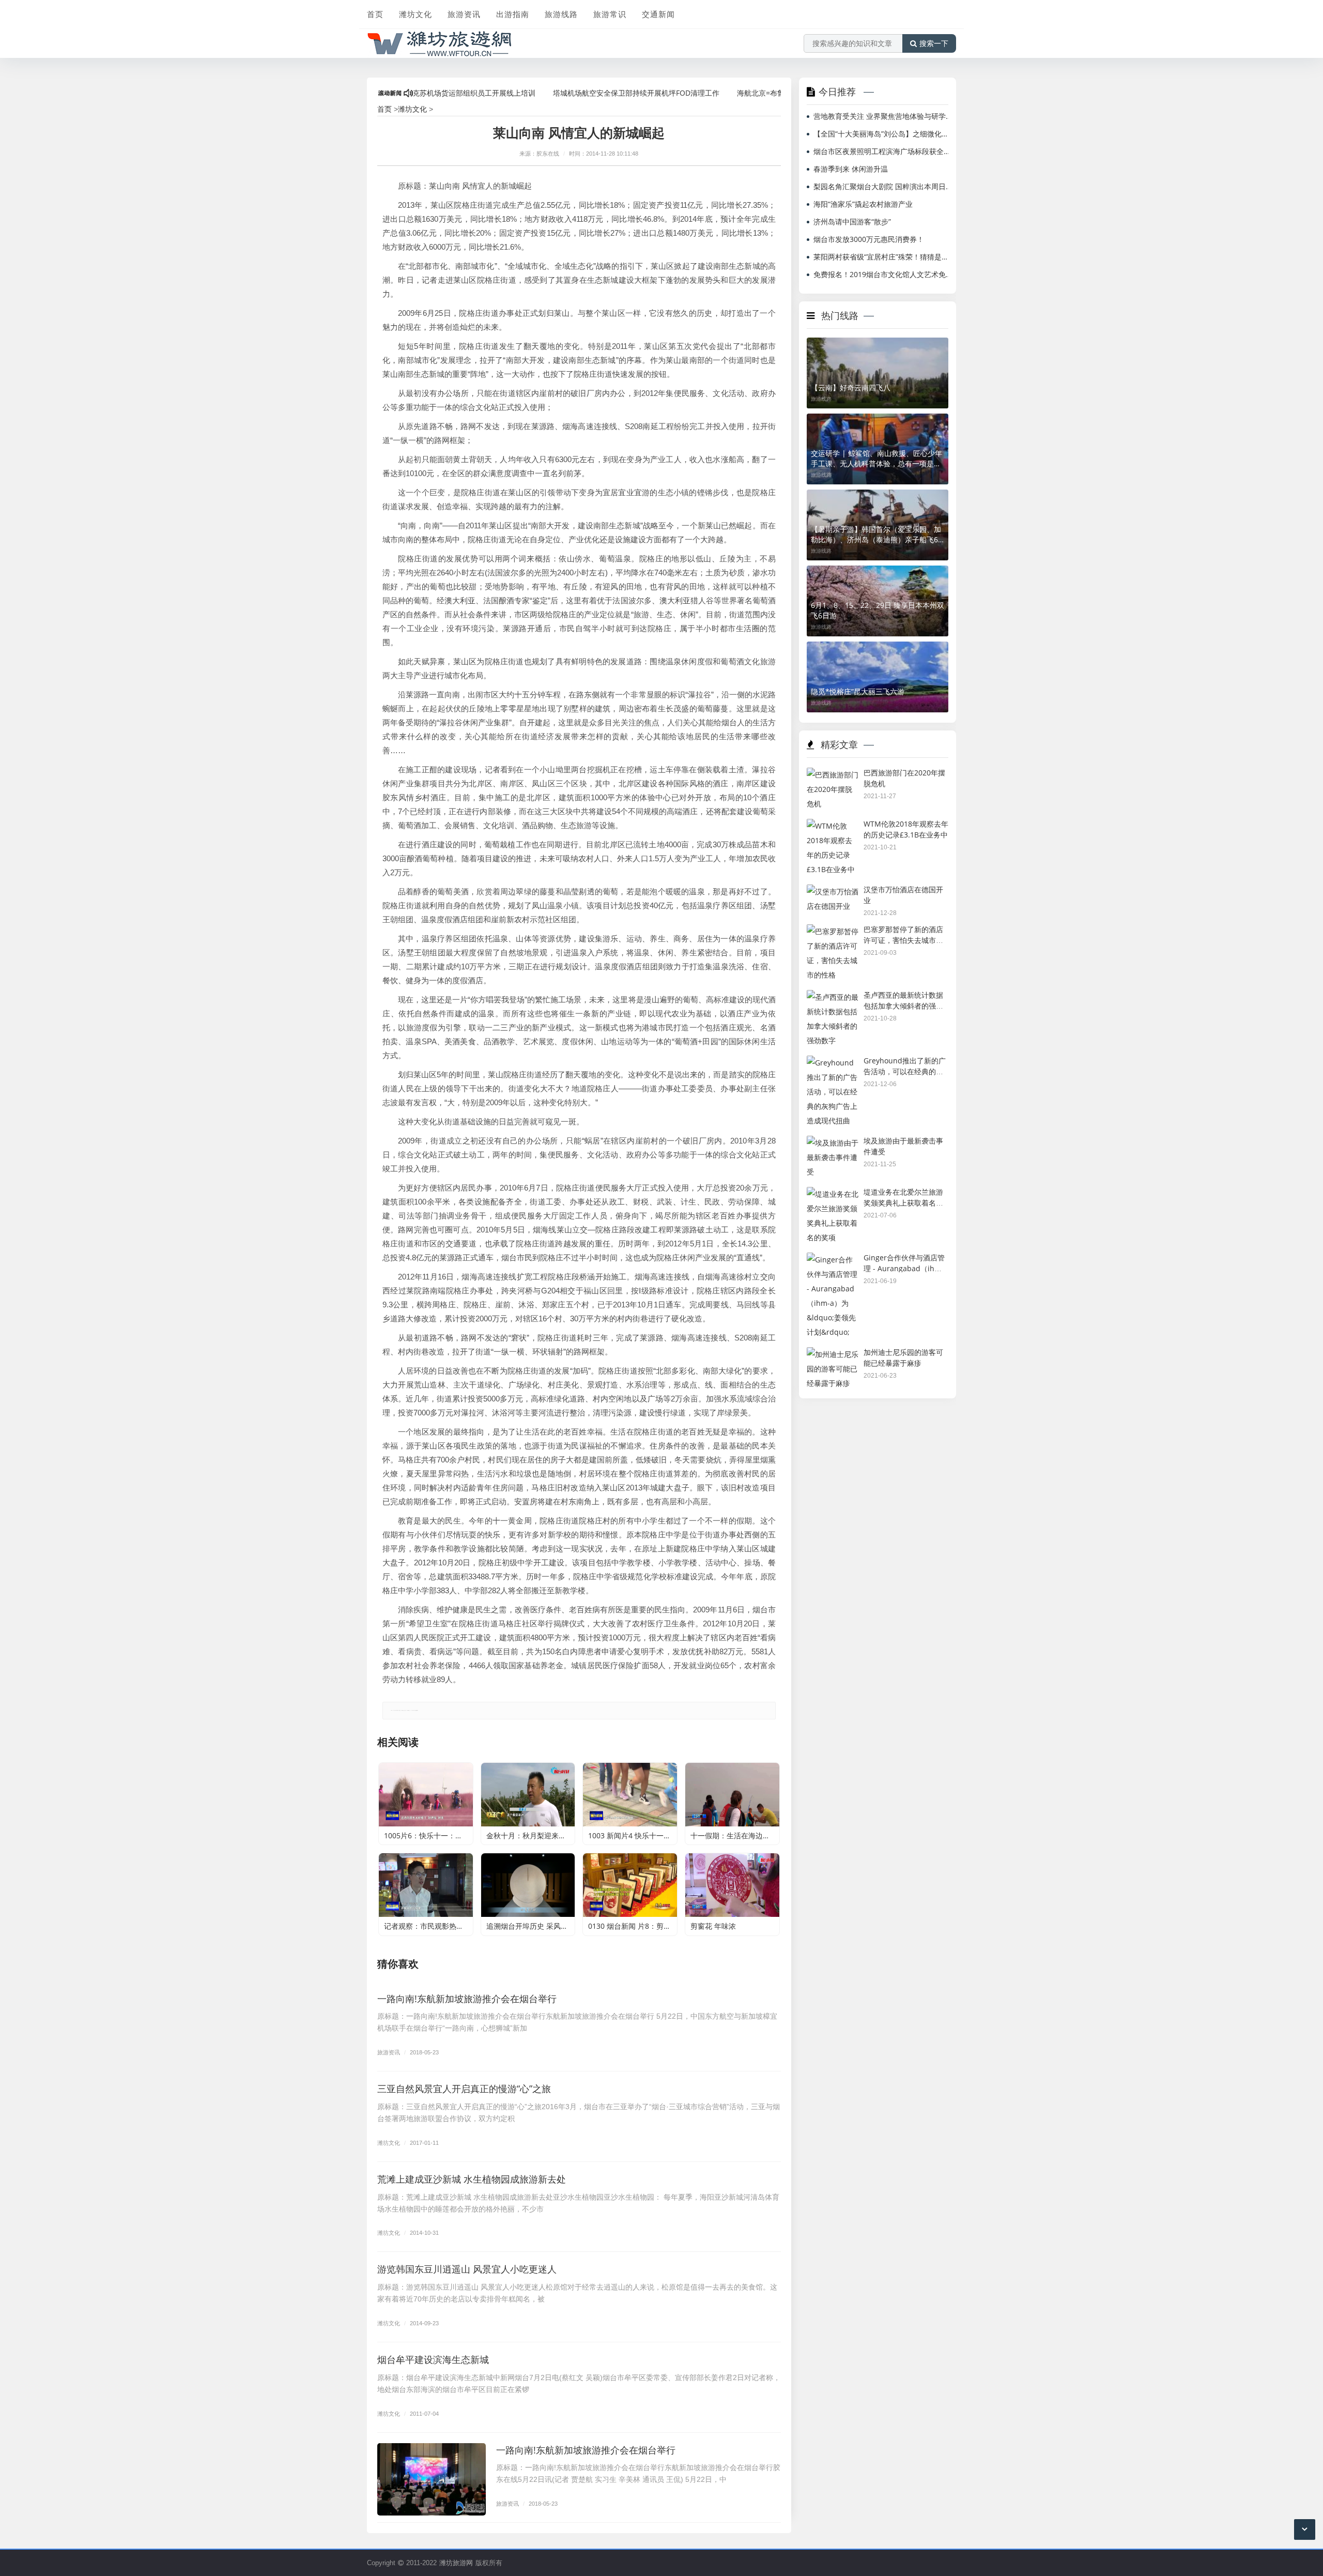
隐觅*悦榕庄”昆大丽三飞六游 (858, 691)
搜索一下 (934, 43)
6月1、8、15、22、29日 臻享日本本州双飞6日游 (878, 610)
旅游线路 (561, 14)
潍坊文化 (416, 14)
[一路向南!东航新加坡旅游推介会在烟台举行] (432, 2479)
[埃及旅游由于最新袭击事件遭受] (833, 1143)
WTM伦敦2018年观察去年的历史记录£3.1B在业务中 (906, 829)
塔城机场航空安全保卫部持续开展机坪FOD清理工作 (561, 93)
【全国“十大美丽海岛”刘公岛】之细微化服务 (883, 134)
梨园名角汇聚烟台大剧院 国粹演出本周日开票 (883, 186)
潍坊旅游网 (456, 2563)
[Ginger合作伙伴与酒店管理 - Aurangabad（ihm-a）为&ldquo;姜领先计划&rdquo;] (833, 1260)
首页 (375, 14)
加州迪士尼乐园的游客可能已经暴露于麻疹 (903, 1358)
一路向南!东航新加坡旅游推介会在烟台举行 (467, 1999)
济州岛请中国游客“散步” (852, 222)
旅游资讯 (464, 14)
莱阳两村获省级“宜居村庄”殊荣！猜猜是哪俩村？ (883, 257)
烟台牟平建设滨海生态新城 (433, 2359)
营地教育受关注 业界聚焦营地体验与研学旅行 (883, 116)
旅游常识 (610, 14)
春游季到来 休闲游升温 (851, 169)
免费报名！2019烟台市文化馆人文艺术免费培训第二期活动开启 (883, 274)
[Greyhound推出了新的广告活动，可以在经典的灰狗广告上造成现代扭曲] (833, 1063)
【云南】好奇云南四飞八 (851, 387)
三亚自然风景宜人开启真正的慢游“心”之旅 (464, 2089)
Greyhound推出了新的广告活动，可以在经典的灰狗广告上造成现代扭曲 (905, 1071)
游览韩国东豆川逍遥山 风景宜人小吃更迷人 (467, 2269)
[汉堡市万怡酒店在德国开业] (833, 891)
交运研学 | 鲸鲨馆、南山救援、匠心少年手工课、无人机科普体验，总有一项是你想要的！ (876, 459)
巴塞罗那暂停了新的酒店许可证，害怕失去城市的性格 (903, 940)
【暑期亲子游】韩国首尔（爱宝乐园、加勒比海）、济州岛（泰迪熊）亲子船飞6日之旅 (876, 535)
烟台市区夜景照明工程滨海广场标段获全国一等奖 (883, 151)
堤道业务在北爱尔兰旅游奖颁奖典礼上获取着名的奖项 (903, 1202)
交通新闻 (658, 14)
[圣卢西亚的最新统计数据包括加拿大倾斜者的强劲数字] (833, 997)
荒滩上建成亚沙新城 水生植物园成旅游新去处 (472, 2179)
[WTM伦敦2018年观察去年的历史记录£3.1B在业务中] (833, 826)
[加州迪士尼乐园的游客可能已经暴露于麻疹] (833, 1354)
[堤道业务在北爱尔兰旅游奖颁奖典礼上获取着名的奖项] (833, 1194)
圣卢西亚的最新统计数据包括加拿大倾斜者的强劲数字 (903, 1005)
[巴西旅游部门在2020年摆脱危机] (833, 775)
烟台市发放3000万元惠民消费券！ (869, 239)
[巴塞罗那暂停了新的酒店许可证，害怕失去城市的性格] (833, 931)
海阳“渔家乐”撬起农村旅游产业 (863, 204)
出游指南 (513, 14)
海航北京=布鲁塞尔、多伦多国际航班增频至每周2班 (745, 93)
